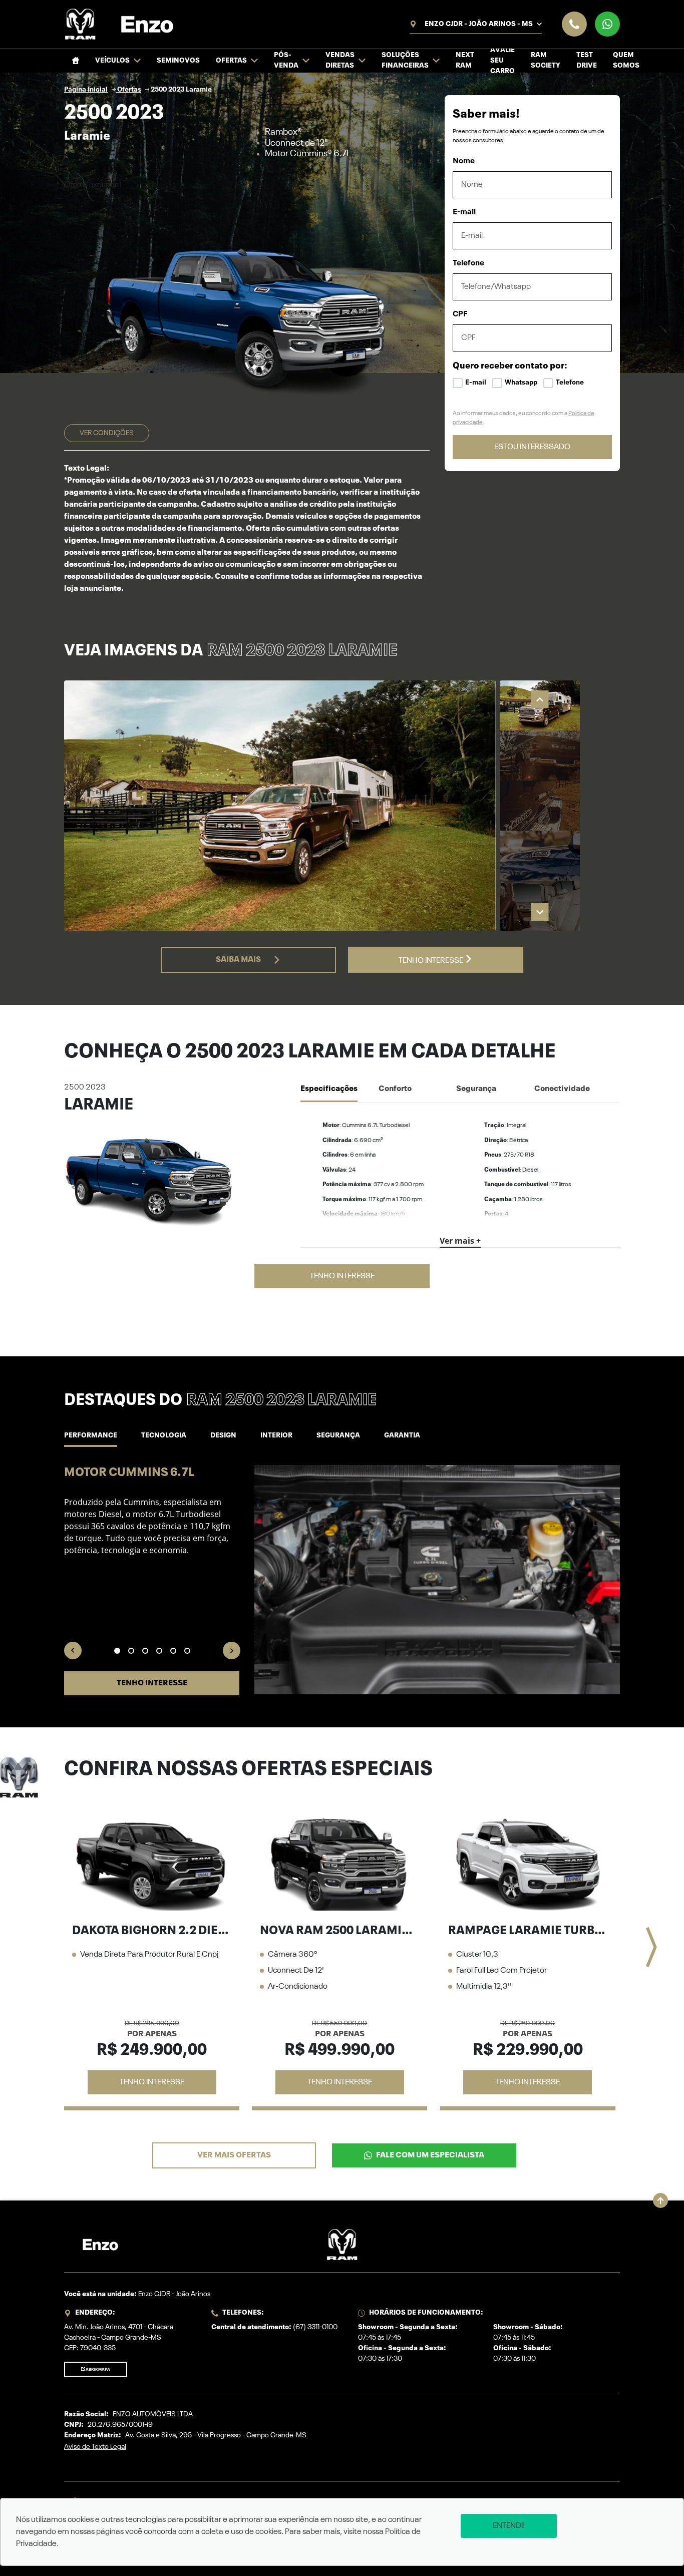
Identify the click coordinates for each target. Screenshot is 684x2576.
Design (223, 1435)
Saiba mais (238, 960)
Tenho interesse (432, 961)
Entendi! (509, 2526)
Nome (464, 161)
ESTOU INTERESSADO (532, 447)
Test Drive (587, 60)
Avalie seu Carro (502, 61)
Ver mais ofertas (234, 2155)
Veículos (112, 61)
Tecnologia (164, 1435)
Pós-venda (286, 60)
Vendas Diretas (340, 60)
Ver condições (107, 433)
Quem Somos (626, 60)
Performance (91, 1435)
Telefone (468, 263)
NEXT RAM (465, 60)
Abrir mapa (98, 2370)
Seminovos (178, 61)
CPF (460, 314)
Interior (276, 1435)
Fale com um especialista (430, 2155)
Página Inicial (86, 90)
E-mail (464, 212)
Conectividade (562, 1089)
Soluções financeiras (405, 60)
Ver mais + (460, 1241)
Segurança (476, 1089)
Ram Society (546, 60)
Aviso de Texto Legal (95, 2447)
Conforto (395, 1089)
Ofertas (231, 61)
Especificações (329, 1089)
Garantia (402, 1435)
